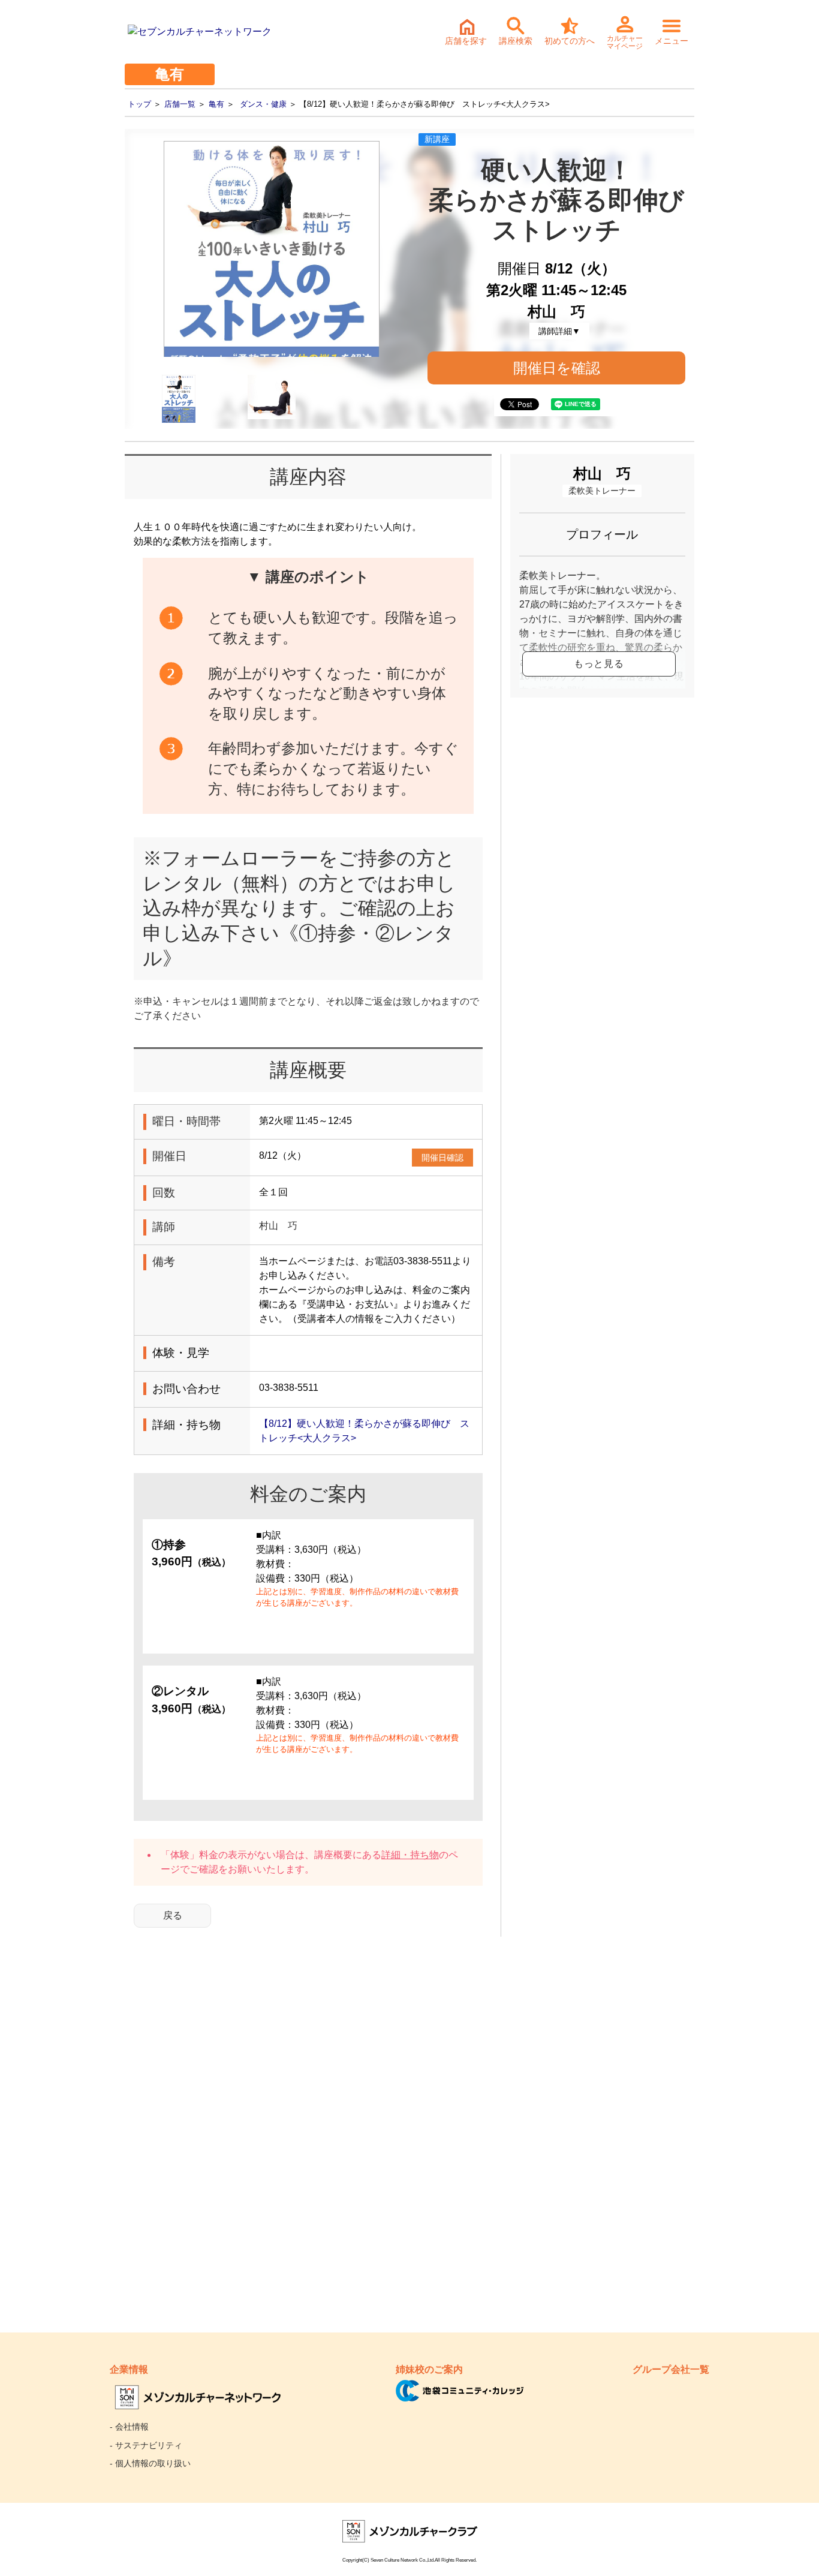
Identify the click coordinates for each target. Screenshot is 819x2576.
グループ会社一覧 (671, 2369)
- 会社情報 (129, 2427)
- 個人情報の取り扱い (150, 2463)
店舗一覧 (180, 104)
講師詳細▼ (559, 331)
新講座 (437, 139)
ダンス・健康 (263, 104)
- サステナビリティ (146, 2445)
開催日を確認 (557, 368)
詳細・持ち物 (410, 1855)
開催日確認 (442, 1158)
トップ (139, 104)
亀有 (216, 104)
